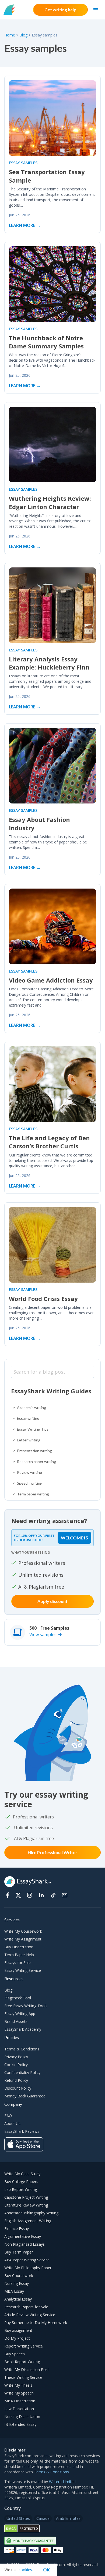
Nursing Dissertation (22, 2417)
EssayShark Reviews (22, 2131)
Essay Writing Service (23, 1970)
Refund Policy (16, 2080)
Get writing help (60, 10)
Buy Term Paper (19, 2252)
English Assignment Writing (28, 2221)
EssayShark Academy (23, 2029)
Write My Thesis (18, 2385)
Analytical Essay (18, 2299)
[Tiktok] (53, 1895)
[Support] (65, 1895)
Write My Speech (19, 2393)
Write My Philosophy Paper (28, 2268)
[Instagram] (30, 1895)
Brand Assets (16, 2021)
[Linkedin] (41, 1895)
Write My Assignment (23, 1939)
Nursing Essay (17, 2283)
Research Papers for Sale (26, 2307)
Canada (43, 2518)
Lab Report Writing (21, 2189)
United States (18, 2518)
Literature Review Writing (26, 2205)
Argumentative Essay (23, 2236)
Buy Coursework (19, 2276)
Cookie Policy (16, 2065)
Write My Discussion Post (27, 2370)
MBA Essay (14, 2291)
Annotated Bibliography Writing (31, 2213)
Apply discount (52, 1601)
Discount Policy (18, 2088)
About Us (12, 2123)
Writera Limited (62, 2482)
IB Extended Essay (20, 2424)
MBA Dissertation (20, 2401)
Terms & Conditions (22, 2049)
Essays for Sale (17, 1963)
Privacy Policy (16, 2057)
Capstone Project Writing (26, 2197)
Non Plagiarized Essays (24, 2244)
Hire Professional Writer (52, 1852)
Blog (23, 35)
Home (10, 35)
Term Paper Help (19, 1955)
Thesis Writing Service (23, 2377)
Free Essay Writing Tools (26, 2006)
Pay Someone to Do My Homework (36, 2323)
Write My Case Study (22, 2174)
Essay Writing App (20, 2014)
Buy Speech (15, 2354)
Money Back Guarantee (25, 2096)
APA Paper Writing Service (27, 2260)
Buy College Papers (21, 2182)
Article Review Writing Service (30, 2315)
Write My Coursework (23, 1931)
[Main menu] (96, 10)
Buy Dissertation (19, 1947)
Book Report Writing (22, 2362)
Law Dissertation (19, 2409)
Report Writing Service (24, 2346)
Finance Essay (17, 2229)
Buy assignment (18, 2330)
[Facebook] (8, 1895)
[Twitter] (18, 1895)
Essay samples (23, 163)
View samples (43, 1635)
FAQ (8, 2116)
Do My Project (17, 2338)
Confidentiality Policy (22, 2072)
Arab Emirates (68, 2518)
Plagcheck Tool (18, 1998)
